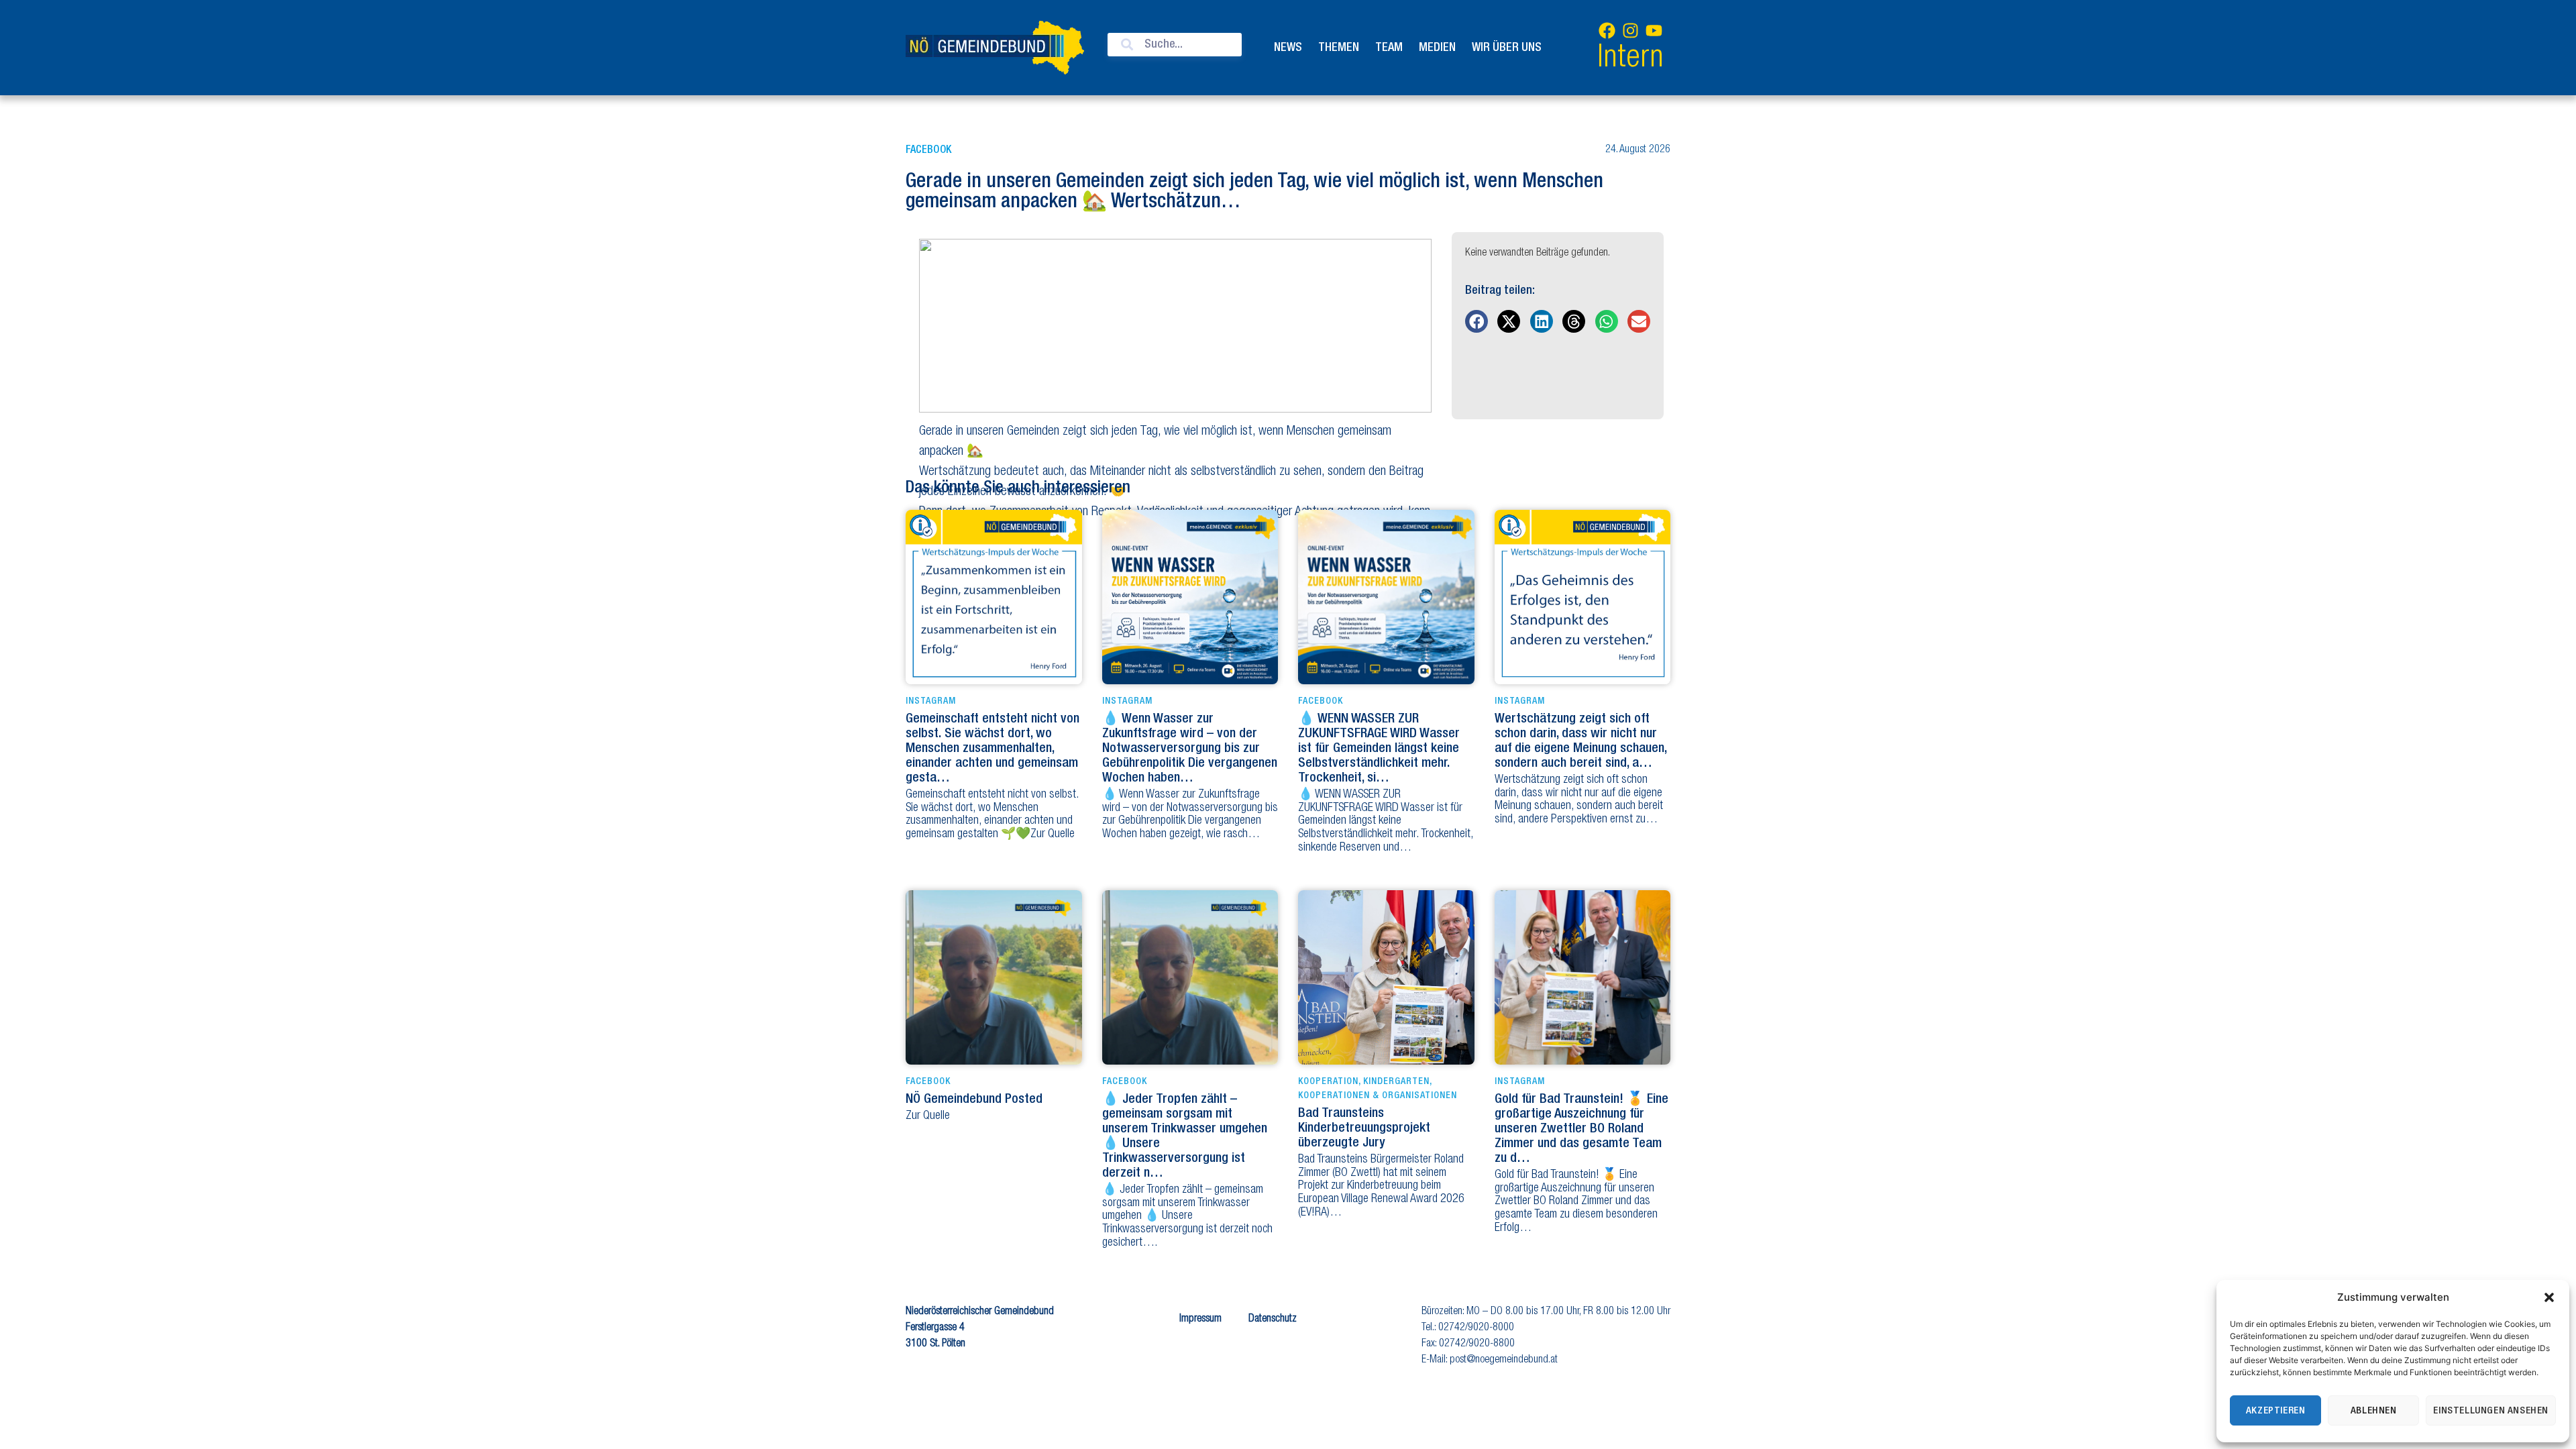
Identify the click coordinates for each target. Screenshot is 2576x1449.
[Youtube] (1654, 30)
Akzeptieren (2276, 1411)
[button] (2549, 1297)
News (1288, 48)
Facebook (928, 150)
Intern (1630, 59)
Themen (1339, 48)
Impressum (1200, 1320)
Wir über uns (1507, 48)
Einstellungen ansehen (2491, 1411)
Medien (1437, 48)
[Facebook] (1607, 30)
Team (1389, 48)
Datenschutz (1273, 1320)
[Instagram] (1630, 30)
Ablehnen (2374, 1411)
